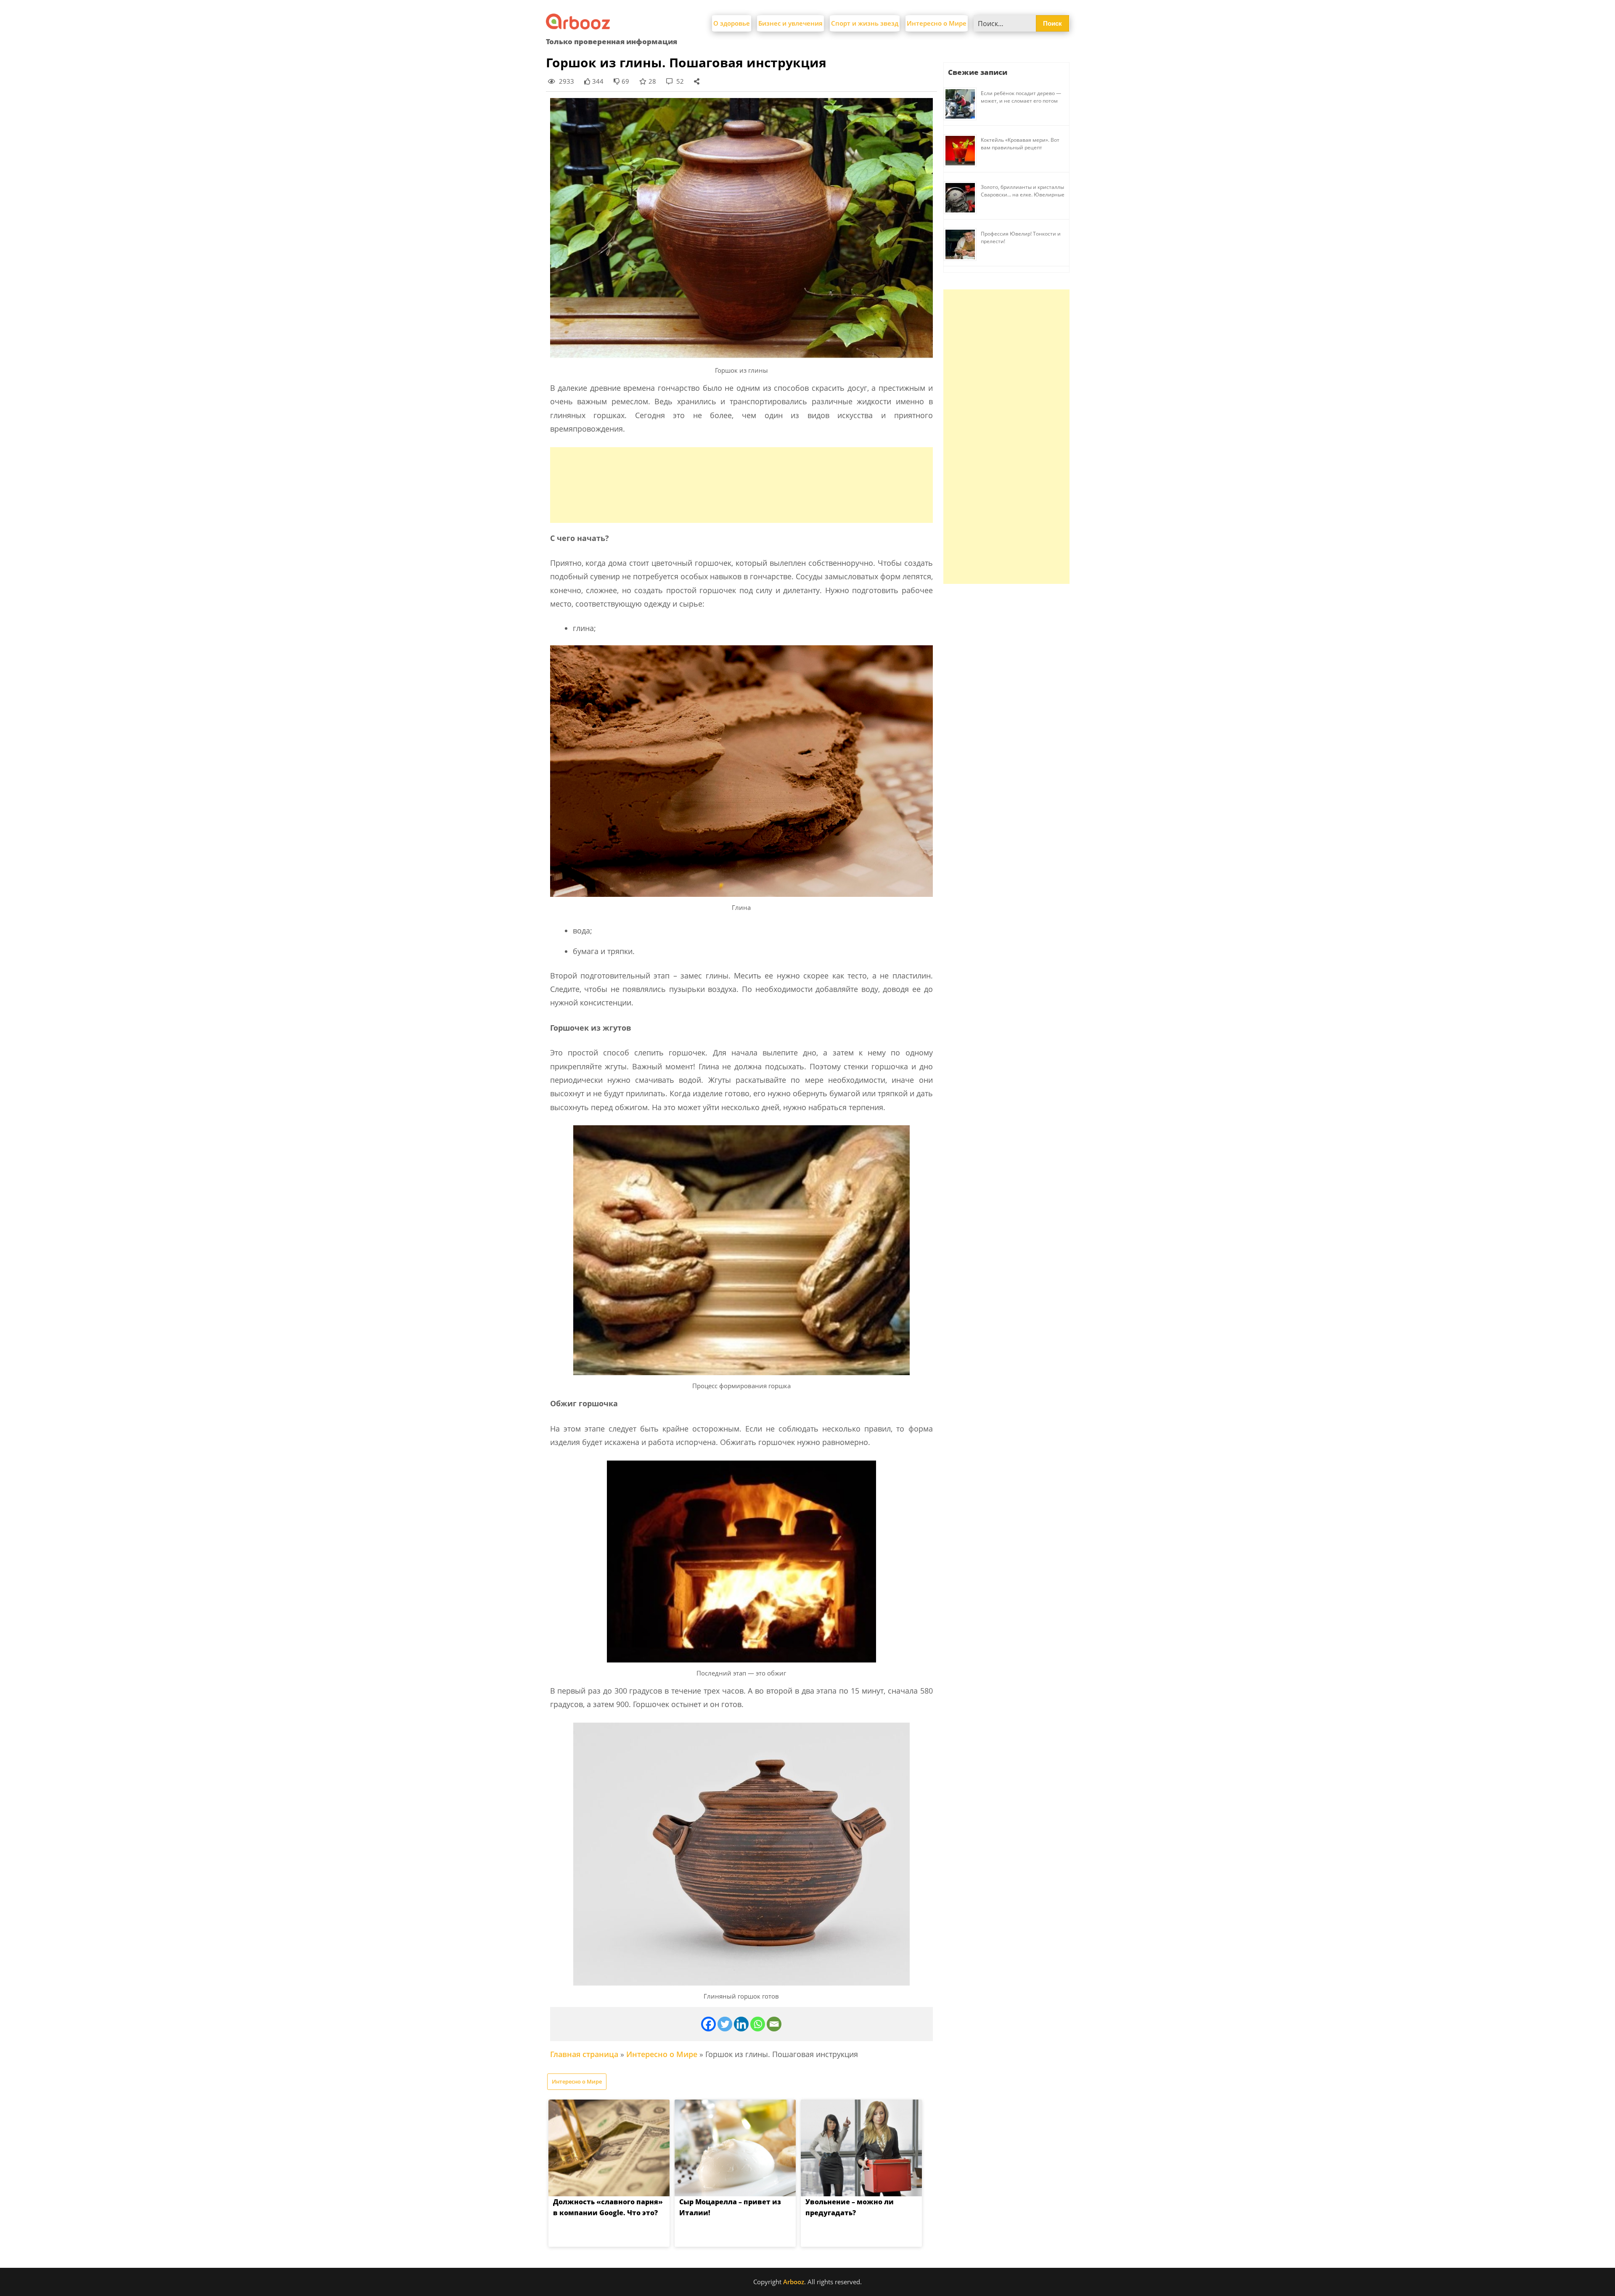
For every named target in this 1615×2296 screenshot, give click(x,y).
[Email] (774, 2024)
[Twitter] (725, 2024)
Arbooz (794, 2282)
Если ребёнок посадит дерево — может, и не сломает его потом (1021, 97)
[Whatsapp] (758, 2024)
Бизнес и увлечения (790, 23)
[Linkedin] (741, 2024)
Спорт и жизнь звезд (865, 23)
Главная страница (584, 2054)
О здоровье (732, 23)
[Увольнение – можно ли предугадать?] (861, 2148)
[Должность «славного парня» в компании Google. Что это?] (609, 2148)
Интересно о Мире (937, 23)
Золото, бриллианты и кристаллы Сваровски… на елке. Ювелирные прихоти (1023, 195)
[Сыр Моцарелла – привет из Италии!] (735, 2148)
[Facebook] (708, 2024)
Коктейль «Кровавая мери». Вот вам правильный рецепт (1020, 144)
